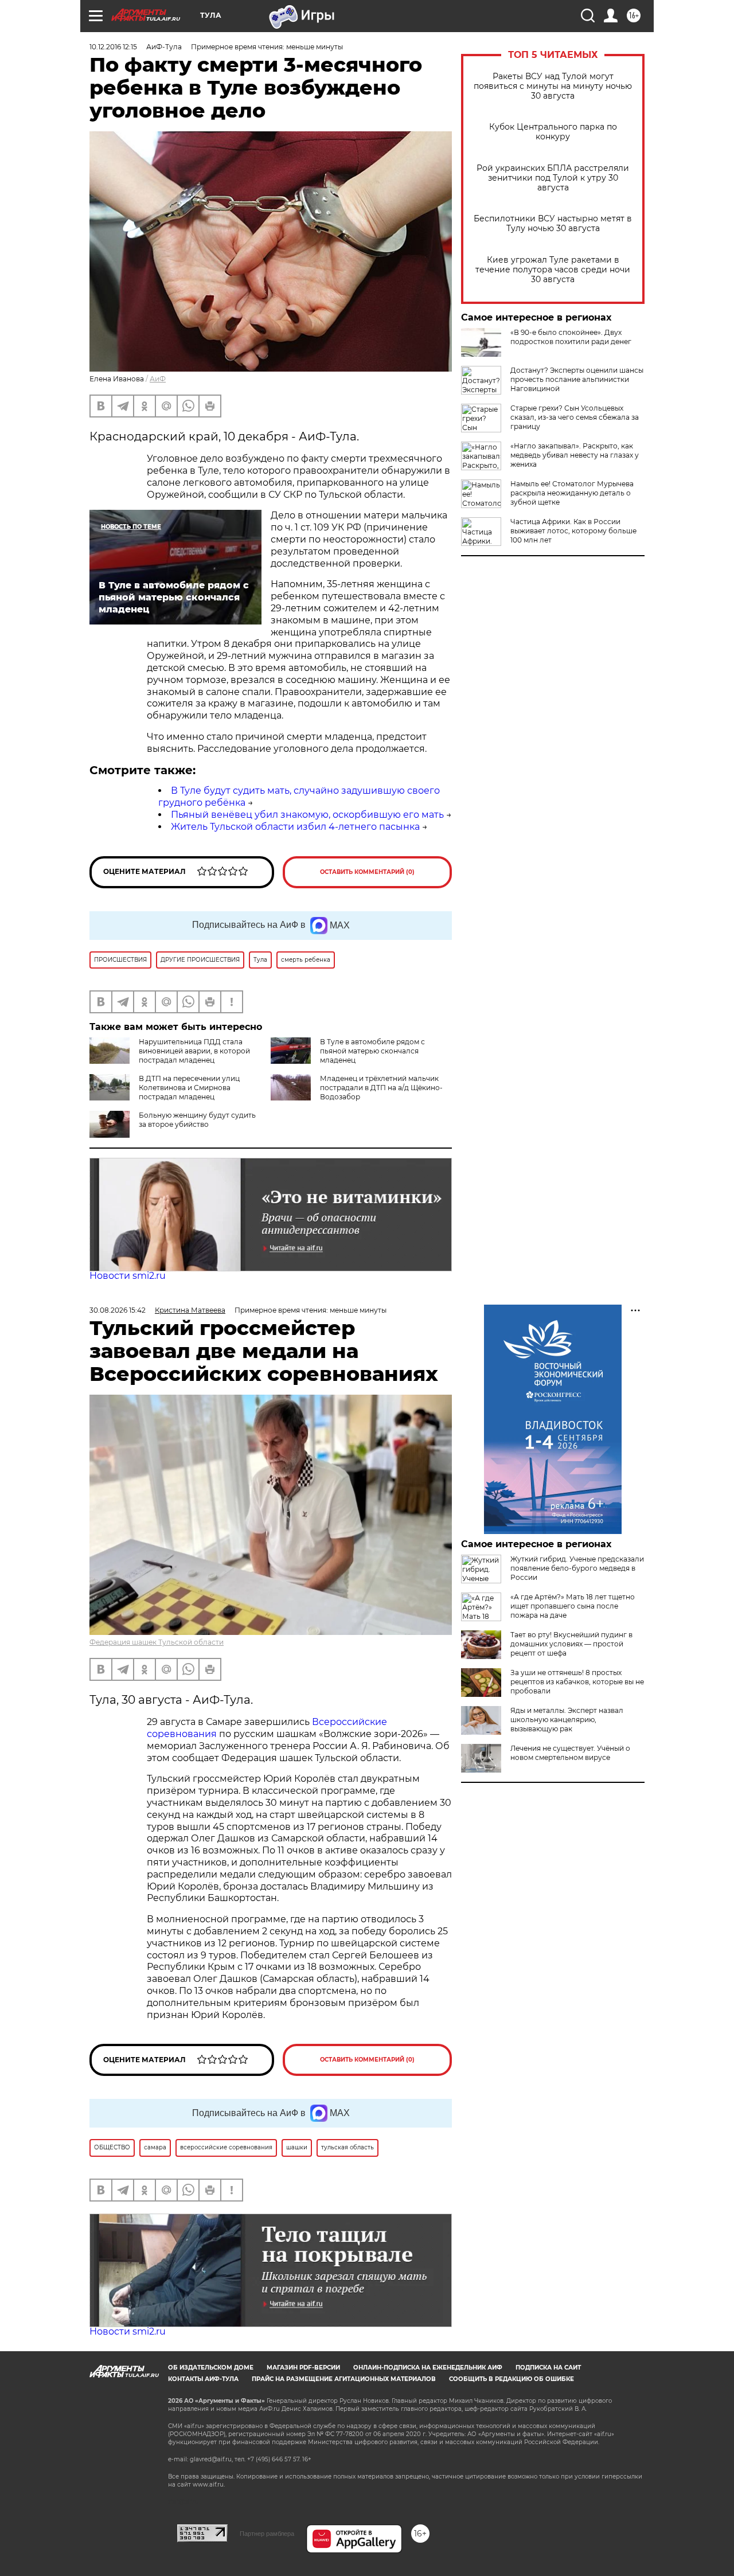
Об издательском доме (211, 2368)
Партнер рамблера (267, 2534)
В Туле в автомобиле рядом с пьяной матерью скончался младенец (372, 1051)
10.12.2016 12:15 (113, 47)
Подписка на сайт (548, 2368)
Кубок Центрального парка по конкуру (553, 132)
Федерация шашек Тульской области (157, 1642)
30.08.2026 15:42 (118, 1310)
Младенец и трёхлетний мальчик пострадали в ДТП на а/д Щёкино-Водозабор (381, 1088)
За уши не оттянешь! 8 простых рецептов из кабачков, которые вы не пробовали (577, 1682)
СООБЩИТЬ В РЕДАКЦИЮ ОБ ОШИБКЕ (512, 2379)
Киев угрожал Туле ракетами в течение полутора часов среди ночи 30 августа (553, 270)
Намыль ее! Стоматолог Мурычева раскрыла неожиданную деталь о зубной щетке (572, 493)
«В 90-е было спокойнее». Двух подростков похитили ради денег (571, 337)
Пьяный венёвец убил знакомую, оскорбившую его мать (307, 815)
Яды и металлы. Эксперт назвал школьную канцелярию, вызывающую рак (567, 1720)
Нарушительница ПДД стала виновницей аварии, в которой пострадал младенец (194, 1051)
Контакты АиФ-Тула (203, 2379)
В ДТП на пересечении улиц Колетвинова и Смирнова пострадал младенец (189, 1088)
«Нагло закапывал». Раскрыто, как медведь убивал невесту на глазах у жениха (575, 455)
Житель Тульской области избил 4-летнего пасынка (295, 827)
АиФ (158, 379)
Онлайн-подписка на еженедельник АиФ (428, 2368)
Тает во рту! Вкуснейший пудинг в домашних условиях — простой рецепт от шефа (571, 1644)
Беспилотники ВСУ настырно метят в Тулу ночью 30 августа (553, 224)
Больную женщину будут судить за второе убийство (197, 1120)
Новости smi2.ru (128, 1276)
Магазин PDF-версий (303, 2368)
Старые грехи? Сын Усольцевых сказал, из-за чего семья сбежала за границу (575, 417)
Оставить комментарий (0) (367, 872)
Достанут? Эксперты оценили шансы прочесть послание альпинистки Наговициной (577, 379)
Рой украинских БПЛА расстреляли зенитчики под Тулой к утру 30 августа (553, 178)
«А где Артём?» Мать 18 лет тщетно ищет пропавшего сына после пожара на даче (573, 1606)
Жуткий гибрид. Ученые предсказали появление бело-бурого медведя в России (577, 1568)
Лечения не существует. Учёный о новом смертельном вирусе (570, 1753)
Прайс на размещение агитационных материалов (344, 2379)
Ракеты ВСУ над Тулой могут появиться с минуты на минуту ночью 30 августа (553, 86)
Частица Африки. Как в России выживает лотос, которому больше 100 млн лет (573, 531)
